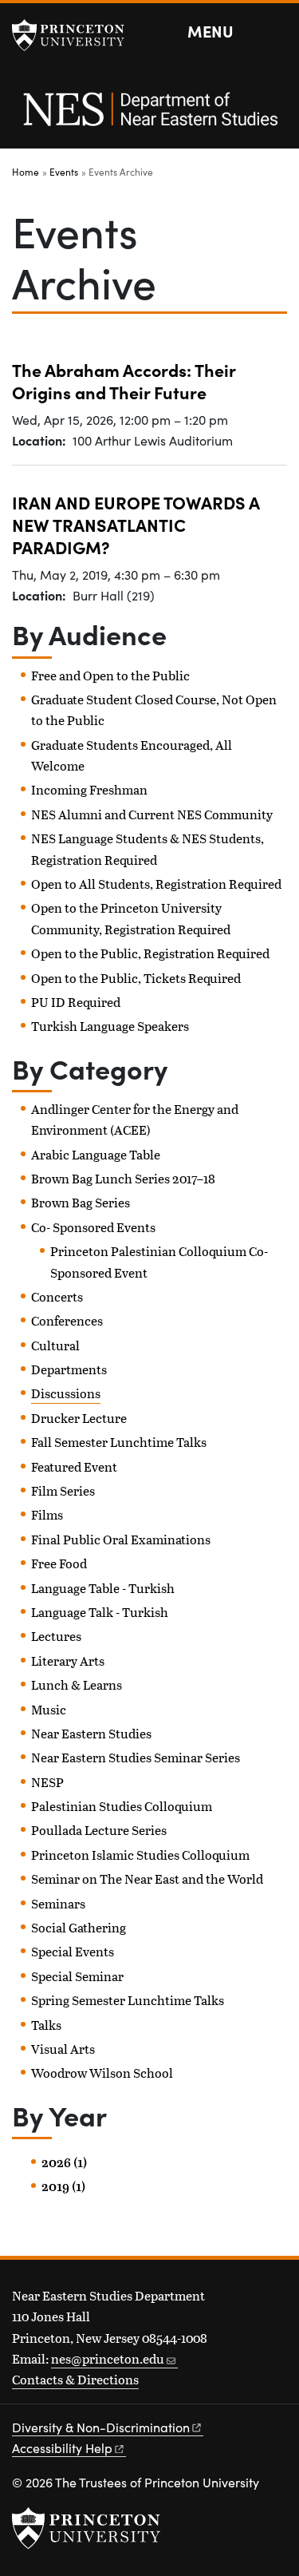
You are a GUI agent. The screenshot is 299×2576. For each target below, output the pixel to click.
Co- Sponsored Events (93, 1227)
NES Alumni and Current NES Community (152, 814)
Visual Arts (63, 2049)
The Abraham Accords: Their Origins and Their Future (124, 380)
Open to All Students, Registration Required (156, 884)
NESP (47, 1782)
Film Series (63, 1490)
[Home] (149, 117)
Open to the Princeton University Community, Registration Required (131, 918)
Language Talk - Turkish (100, 1612)
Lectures (56, 1636)
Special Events (73, 1951)
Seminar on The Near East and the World (147, 1878)
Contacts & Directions (75, 2379)
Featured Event (74, 1466)
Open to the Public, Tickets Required (136, 978)
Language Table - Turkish (103, 1588)
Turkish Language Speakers (110, 1026)
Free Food (59, 1563)
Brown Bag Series (81, 1202)
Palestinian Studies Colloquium (122, 1806)
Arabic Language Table (96, 1154)
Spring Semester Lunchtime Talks (128, 2000)
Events (64, 172)
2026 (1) (64, 2162)
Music (49, 1709)
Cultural (55, 1345)
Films (47, 1514)
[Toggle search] (277, 32)
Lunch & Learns (77, 1684)
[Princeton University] (76, 35)
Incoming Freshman (89, 789)
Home (26, 172)
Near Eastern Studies (91, 1733)
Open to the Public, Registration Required (150, 953)
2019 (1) (63, 2186)
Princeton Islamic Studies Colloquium (140, 1855)
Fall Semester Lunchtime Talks (119, 1442)
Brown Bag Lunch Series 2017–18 (123, 1178)
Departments (69, 1369)
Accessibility (62, 2448)
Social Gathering (79, 1927)
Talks (46, 2025)
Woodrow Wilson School (102, 2073)
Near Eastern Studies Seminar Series (136, 1757)
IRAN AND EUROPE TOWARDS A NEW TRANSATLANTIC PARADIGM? (136, 524)
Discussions (66, 1393)
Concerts (57, 1296)
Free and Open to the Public (110, 675)
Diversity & (101, 2427)
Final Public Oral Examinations (121, 1539)
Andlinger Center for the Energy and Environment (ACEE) (135, 1119)
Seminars (58, 1903)
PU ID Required (76, 1002)
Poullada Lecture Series (99, 1830)
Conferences (67, 1320)
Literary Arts (68, 1661)
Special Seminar (77, 1976)
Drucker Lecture (79, 1418)
